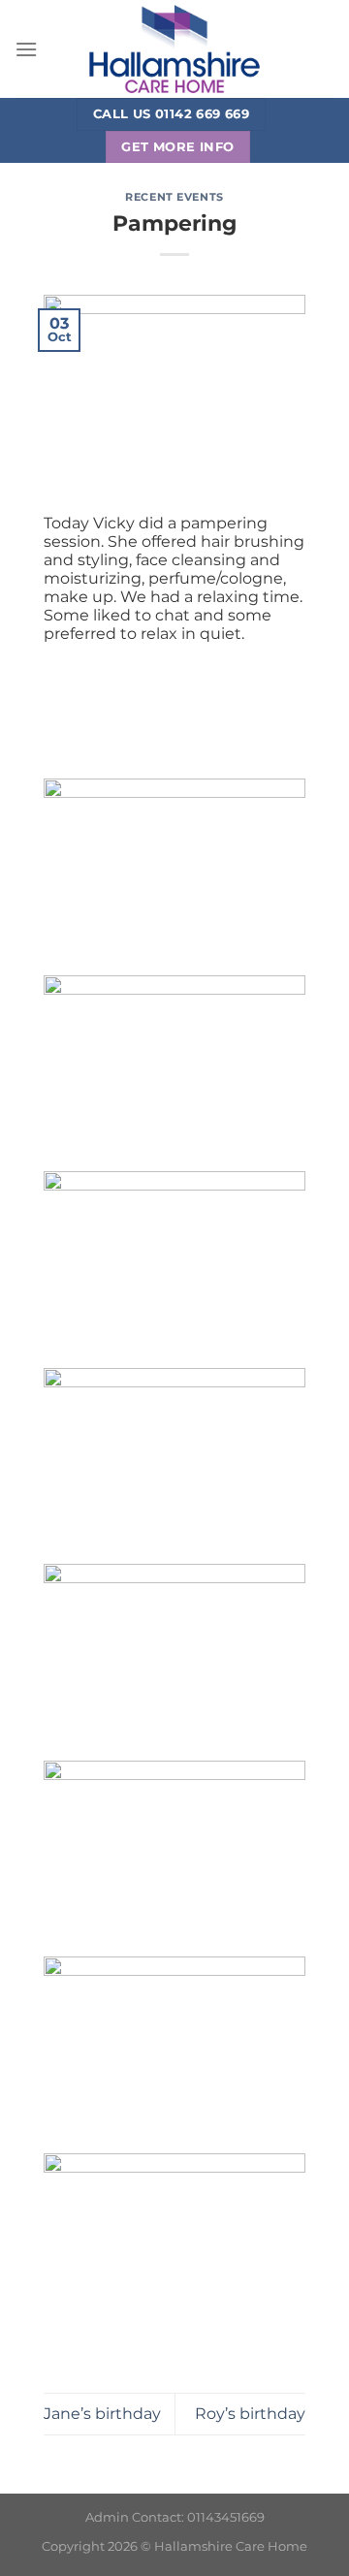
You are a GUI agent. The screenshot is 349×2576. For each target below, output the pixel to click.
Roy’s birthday (250, 2414)
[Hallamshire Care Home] (174, 49)
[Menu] (26, 49)
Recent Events (174, 197)
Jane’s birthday (102, 2414)
